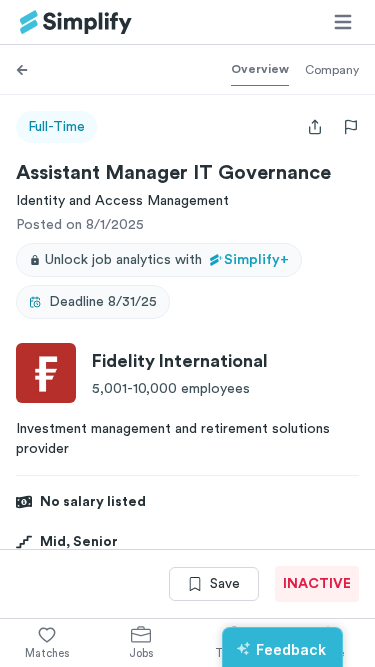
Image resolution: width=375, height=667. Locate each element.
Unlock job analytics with (167, 260)
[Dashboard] (76, 22)
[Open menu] (343, 22)
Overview (260, 69)
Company (332, 70)
